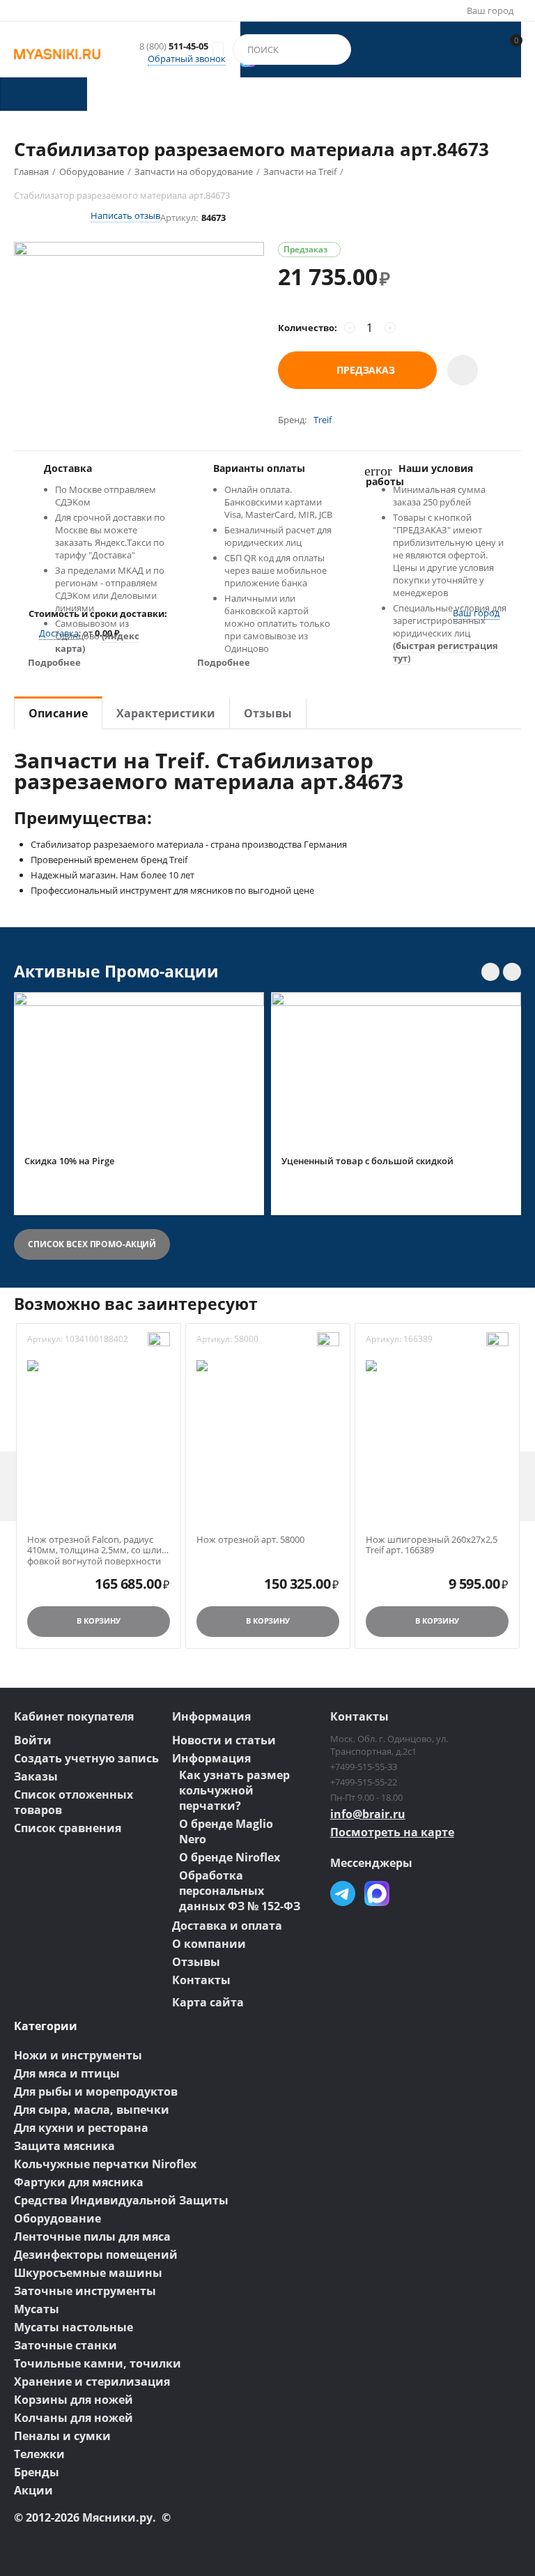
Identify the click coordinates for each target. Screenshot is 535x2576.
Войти (33, 1740)
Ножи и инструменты (78, 2055)
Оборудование (57, 2218)
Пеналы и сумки (62, 2436)
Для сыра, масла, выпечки (92, 2110)
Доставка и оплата (227, 1926)
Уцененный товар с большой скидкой (367, 1161)
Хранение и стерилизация (92, 2381)
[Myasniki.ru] (57, 53)
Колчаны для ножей (73, 2418)
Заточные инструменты (85, 2291)
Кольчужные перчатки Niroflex (105, 2164)
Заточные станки (65, 2345)
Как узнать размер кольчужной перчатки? (234, 1790)
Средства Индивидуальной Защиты (121, 2200)
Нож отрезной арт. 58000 (250, 1540)
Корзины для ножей (73, 2400)
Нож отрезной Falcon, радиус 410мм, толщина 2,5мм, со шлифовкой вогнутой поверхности (96, 1545)
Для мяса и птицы (67, 2073)
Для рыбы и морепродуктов (96, 2091)
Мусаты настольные (73, 2327)
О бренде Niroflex (230, 1857)
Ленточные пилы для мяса (92, 2236)
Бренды (37, 2472)
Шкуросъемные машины (88, 2273)
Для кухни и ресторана (81, 2128)
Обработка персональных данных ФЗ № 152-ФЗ (240, 1891)
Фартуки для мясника (79, 2182)
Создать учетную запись (86, 1758)
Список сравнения (68, 1828)
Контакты (201, 1980)
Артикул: (179, 218)
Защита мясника (64, 2146)
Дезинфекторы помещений (96, 2255)
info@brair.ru (368, 1814)
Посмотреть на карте (392, 1832)
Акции (33, 2490)
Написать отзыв (125, 215)
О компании (209, 1944)
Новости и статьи (224, 1740)
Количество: (308, 328)
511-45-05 (174, 47)
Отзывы (196, 1962)
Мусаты (37, 2309)
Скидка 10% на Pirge (69, 1161)
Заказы (36, 1776)
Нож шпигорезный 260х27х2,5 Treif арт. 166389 (432, 1545)
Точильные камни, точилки (98, 2363)
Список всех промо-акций (92, 1244)
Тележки (39, 2454)
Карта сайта (208, 2002)
